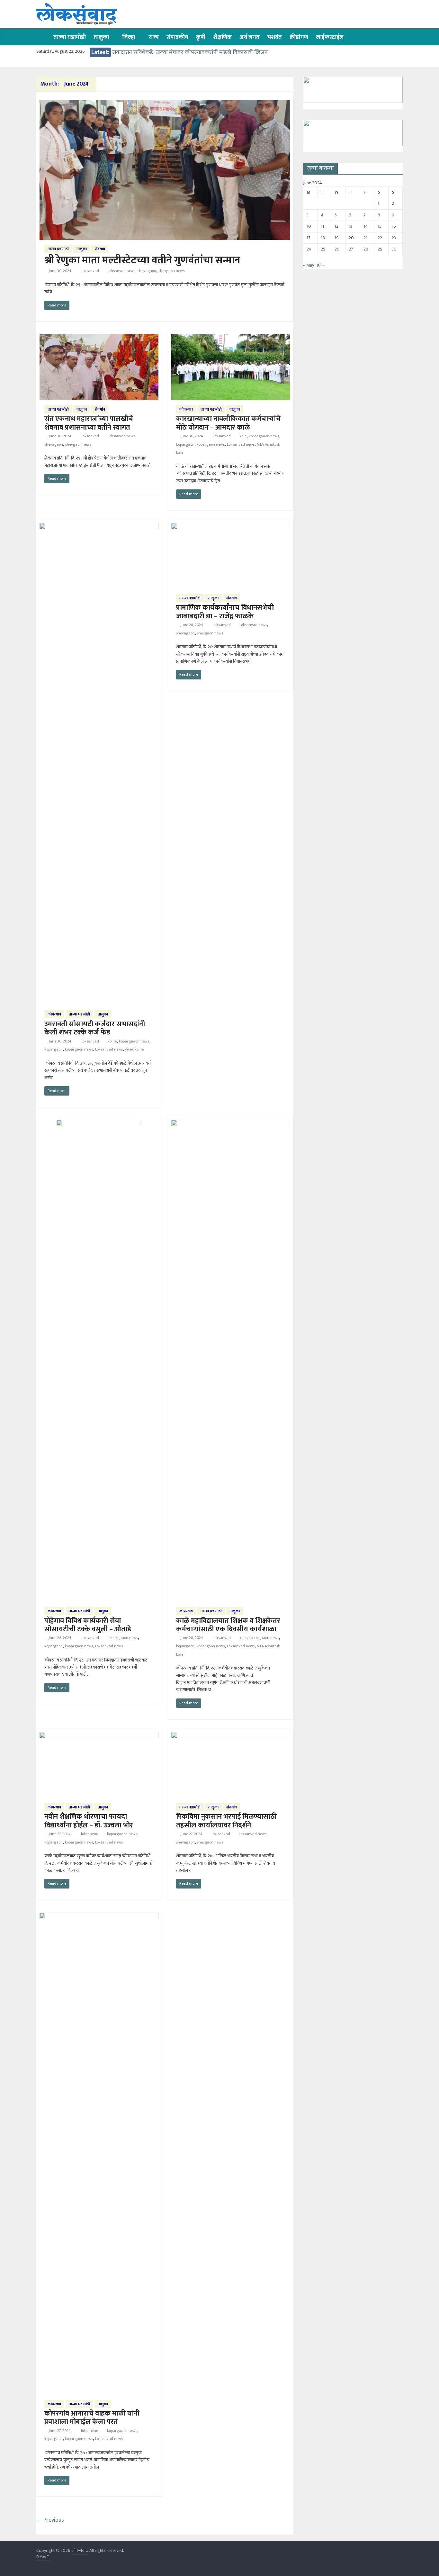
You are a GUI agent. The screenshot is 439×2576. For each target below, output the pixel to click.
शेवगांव (100, 249)
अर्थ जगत (250, 37)
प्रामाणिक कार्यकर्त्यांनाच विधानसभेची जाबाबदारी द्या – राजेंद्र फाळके (225, 612)
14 (366, 226)
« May (309, 265)
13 (350, 226)
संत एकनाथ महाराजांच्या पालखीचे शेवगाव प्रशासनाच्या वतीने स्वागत (89, 423)
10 (309, 226)
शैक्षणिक (222, 37)
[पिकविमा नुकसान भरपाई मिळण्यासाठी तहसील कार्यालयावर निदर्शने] (231, 1736)
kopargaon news (211, 444)
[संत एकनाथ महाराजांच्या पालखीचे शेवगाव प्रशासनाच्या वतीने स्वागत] (99, 338)
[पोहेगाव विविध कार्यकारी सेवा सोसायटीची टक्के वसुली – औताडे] (99, 1124)
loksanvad (91, 271)
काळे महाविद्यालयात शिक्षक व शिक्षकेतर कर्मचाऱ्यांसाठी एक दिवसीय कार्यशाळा (228, 1625)
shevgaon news (171, 271)
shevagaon (147, 271)
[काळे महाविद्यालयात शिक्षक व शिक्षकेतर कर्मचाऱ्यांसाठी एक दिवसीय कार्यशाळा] (231, 1124)
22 (380, 238)
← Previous (50, 2520)
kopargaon (185, 444)
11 (322, 226)
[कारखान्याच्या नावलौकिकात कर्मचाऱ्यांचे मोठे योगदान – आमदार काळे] (231, 338)
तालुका (101, 37)
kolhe (112, 1041)
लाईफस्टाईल (330, 37)
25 (323, 249)
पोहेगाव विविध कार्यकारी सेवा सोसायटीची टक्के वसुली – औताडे (88, 1625)
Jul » (321, 265)
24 (309, 249)
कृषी (201, 37)
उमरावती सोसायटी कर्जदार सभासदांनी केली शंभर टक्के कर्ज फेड (95, 1028)
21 (365, 238)
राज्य (154, 37)
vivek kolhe (134, 1049)
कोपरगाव (186, 409)
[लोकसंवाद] (43, 37)
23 (394, 238)
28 (366, 249)
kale (243, 436)
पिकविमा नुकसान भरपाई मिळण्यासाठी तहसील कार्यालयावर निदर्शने (226, 1821)
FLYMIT (43, 2557)
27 (351, 249)
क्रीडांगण (299, 37)
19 (337, 238)
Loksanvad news (121, 271)
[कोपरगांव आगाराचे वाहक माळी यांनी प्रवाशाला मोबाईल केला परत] (99, 1917)
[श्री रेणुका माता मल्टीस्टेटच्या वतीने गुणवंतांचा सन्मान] (165, 104)
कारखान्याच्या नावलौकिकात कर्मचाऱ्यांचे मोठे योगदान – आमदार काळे (228, 423)
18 (323, 238)
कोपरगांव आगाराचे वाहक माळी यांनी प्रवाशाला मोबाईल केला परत (92, 2418)
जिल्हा (129, 37)
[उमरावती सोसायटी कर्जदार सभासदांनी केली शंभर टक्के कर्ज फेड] (99, 527)
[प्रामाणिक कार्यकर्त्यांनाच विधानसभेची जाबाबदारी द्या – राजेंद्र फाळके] (231, 527)
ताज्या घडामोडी (70, 37)
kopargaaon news (264, 436)
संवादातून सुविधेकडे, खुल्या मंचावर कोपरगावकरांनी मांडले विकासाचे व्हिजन (190, 52)
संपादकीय (177, 37)
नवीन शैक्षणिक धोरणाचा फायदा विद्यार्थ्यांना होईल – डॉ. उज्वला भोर (89, 1821)
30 (394, 249)
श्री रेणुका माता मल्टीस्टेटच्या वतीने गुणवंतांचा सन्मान (142, 260)
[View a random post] (396, 37)
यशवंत (275, 37)
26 (337, 249)
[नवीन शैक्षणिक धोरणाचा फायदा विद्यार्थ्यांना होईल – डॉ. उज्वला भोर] (99, 1736)
